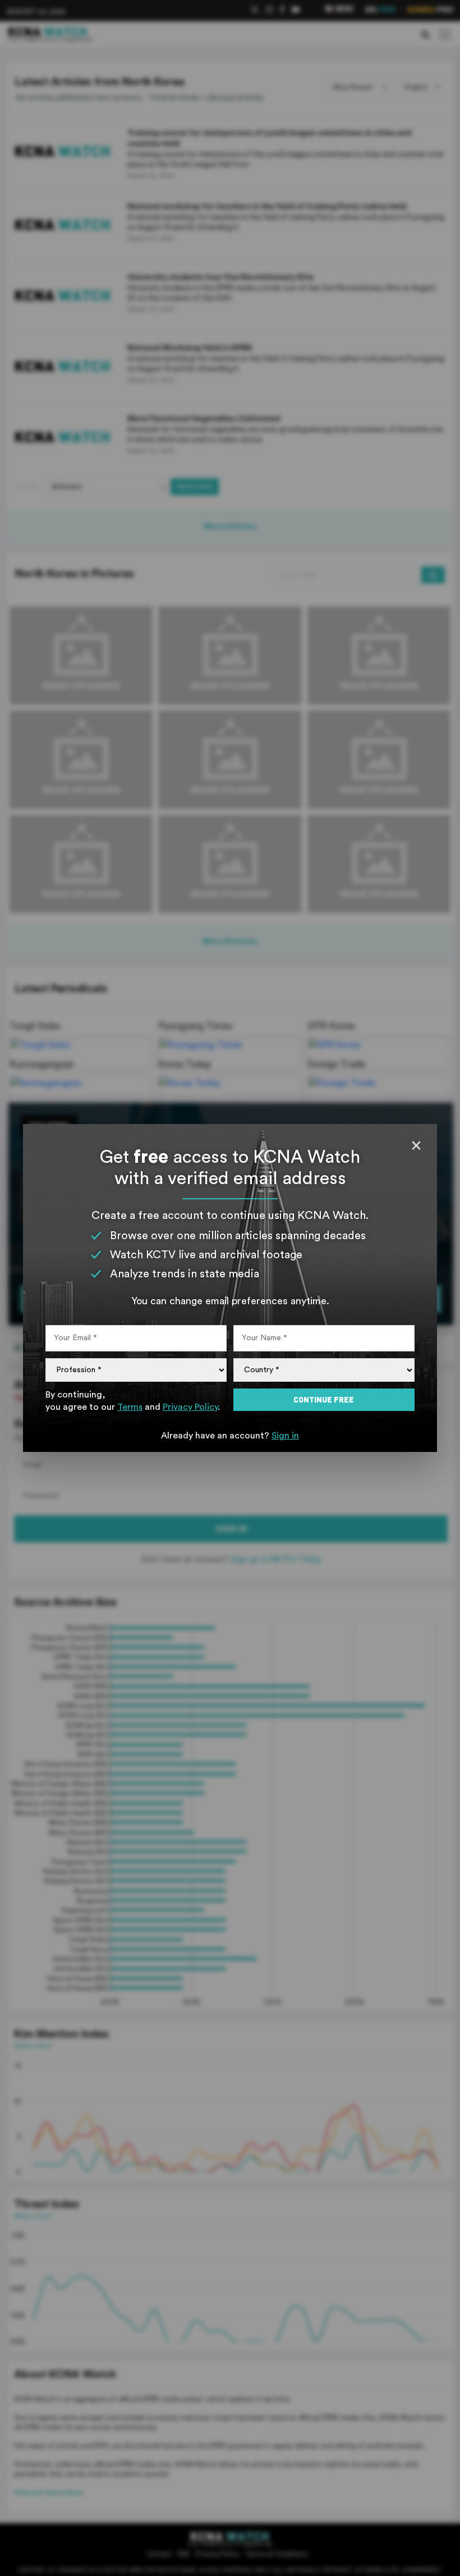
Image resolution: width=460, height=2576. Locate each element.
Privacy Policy (190, 1407)
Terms (130, 1407)
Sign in (285, 1436)
